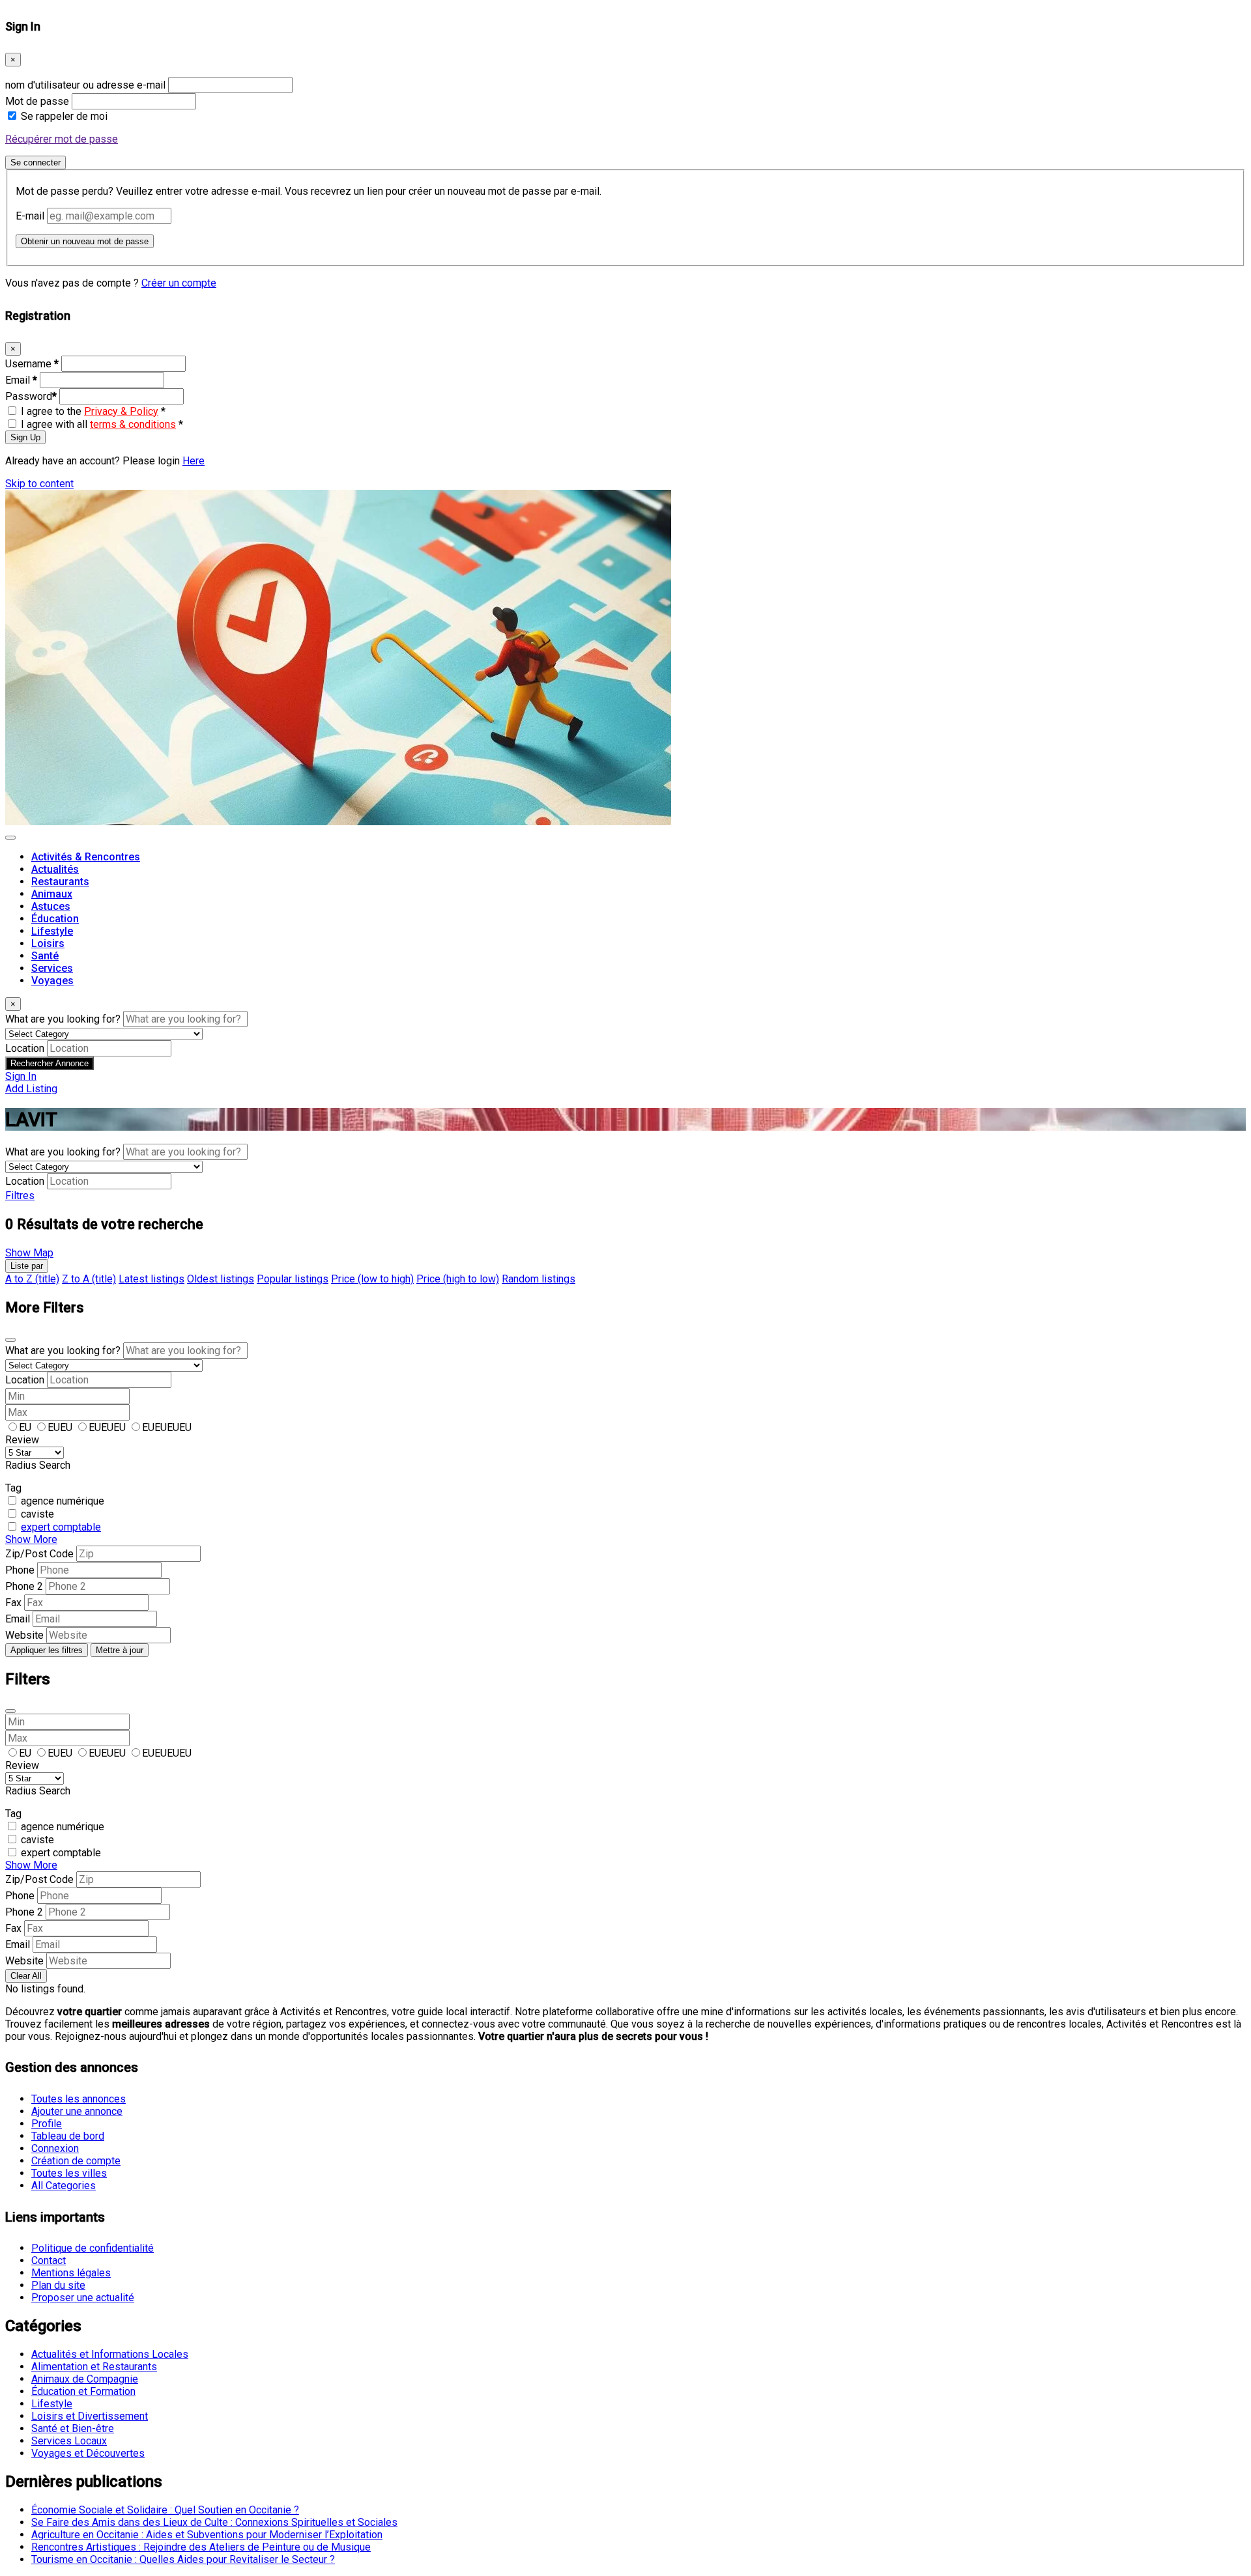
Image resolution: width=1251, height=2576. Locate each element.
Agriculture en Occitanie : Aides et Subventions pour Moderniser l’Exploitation (207, 2535)
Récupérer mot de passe (62, 139)
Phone (20, 1570)
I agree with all (102, 424)
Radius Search (38, 1465)
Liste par (27, 1266)
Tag (13, 1488)
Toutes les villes (69, 2173)
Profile (47, 2124)
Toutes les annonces (79, 2099)
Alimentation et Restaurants (94, 2367)
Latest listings (151, 1279)
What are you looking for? (63, 1019)
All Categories (64, 2186)
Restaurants (60, 882)
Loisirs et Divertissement (90, 2416)
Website (24, 1635)
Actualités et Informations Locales (110, 2354)
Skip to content (39, 484)
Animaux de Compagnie (85, 2379)
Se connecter (36, 163)
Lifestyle (52, 931)
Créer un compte (179, 283)
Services (52, 968)
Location (25, 1048)
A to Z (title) (32, 1279)
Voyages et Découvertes (88, 2453)
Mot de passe (37, 101)
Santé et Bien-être (73, 2428)
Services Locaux (69, 2441)
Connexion (55, 2148)
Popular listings (293, 1279)
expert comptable (61, 1527)
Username (32, 364)
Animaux (52, 894)
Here (194, 461)
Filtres (20, 1196)
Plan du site (58, 2285)
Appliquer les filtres (47, 1650)
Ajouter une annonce (77, 2111)
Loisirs (48, 943)
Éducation (55, 919)
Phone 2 (24, 1586)
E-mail (30, 216)
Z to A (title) (89, 1279)
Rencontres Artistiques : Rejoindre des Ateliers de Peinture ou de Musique (201, 2547)
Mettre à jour (120, 1650)
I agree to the (93, 411)
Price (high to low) (458, 1279)
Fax (13, 1603)
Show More (31, 1539)
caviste (37, 1514)
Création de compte (76, 2161)
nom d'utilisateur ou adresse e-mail (85, 85)
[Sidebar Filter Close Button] (10, 1711)
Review (22, 1440)
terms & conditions (133, 424)
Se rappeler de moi (64, 116)
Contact (49, 2260)
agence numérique (63, 1501)
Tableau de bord (68, 2136)
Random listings (539, 1279)
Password (31, 396)
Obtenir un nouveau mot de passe (85, 241)
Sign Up (25, 437)
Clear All (26, 1976)
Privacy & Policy (121, 411)
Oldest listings (221, 1279)
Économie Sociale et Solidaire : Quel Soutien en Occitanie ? (165, 2510)
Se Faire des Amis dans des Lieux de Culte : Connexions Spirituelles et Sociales (214, 2522)
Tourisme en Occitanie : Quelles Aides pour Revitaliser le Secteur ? (183, 2559)
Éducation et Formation (83, 2391)
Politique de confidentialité (93, 2248)
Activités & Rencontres (86, 857)
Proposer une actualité (83, 2298)
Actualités (55, 869)
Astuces (51, 906)
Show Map (29, 1253)
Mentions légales (71, 2273)
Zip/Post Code (39, 1554)
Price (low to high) (372, 1279)
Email (21, 380)
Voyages (52, 981)
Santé (45, 956)
